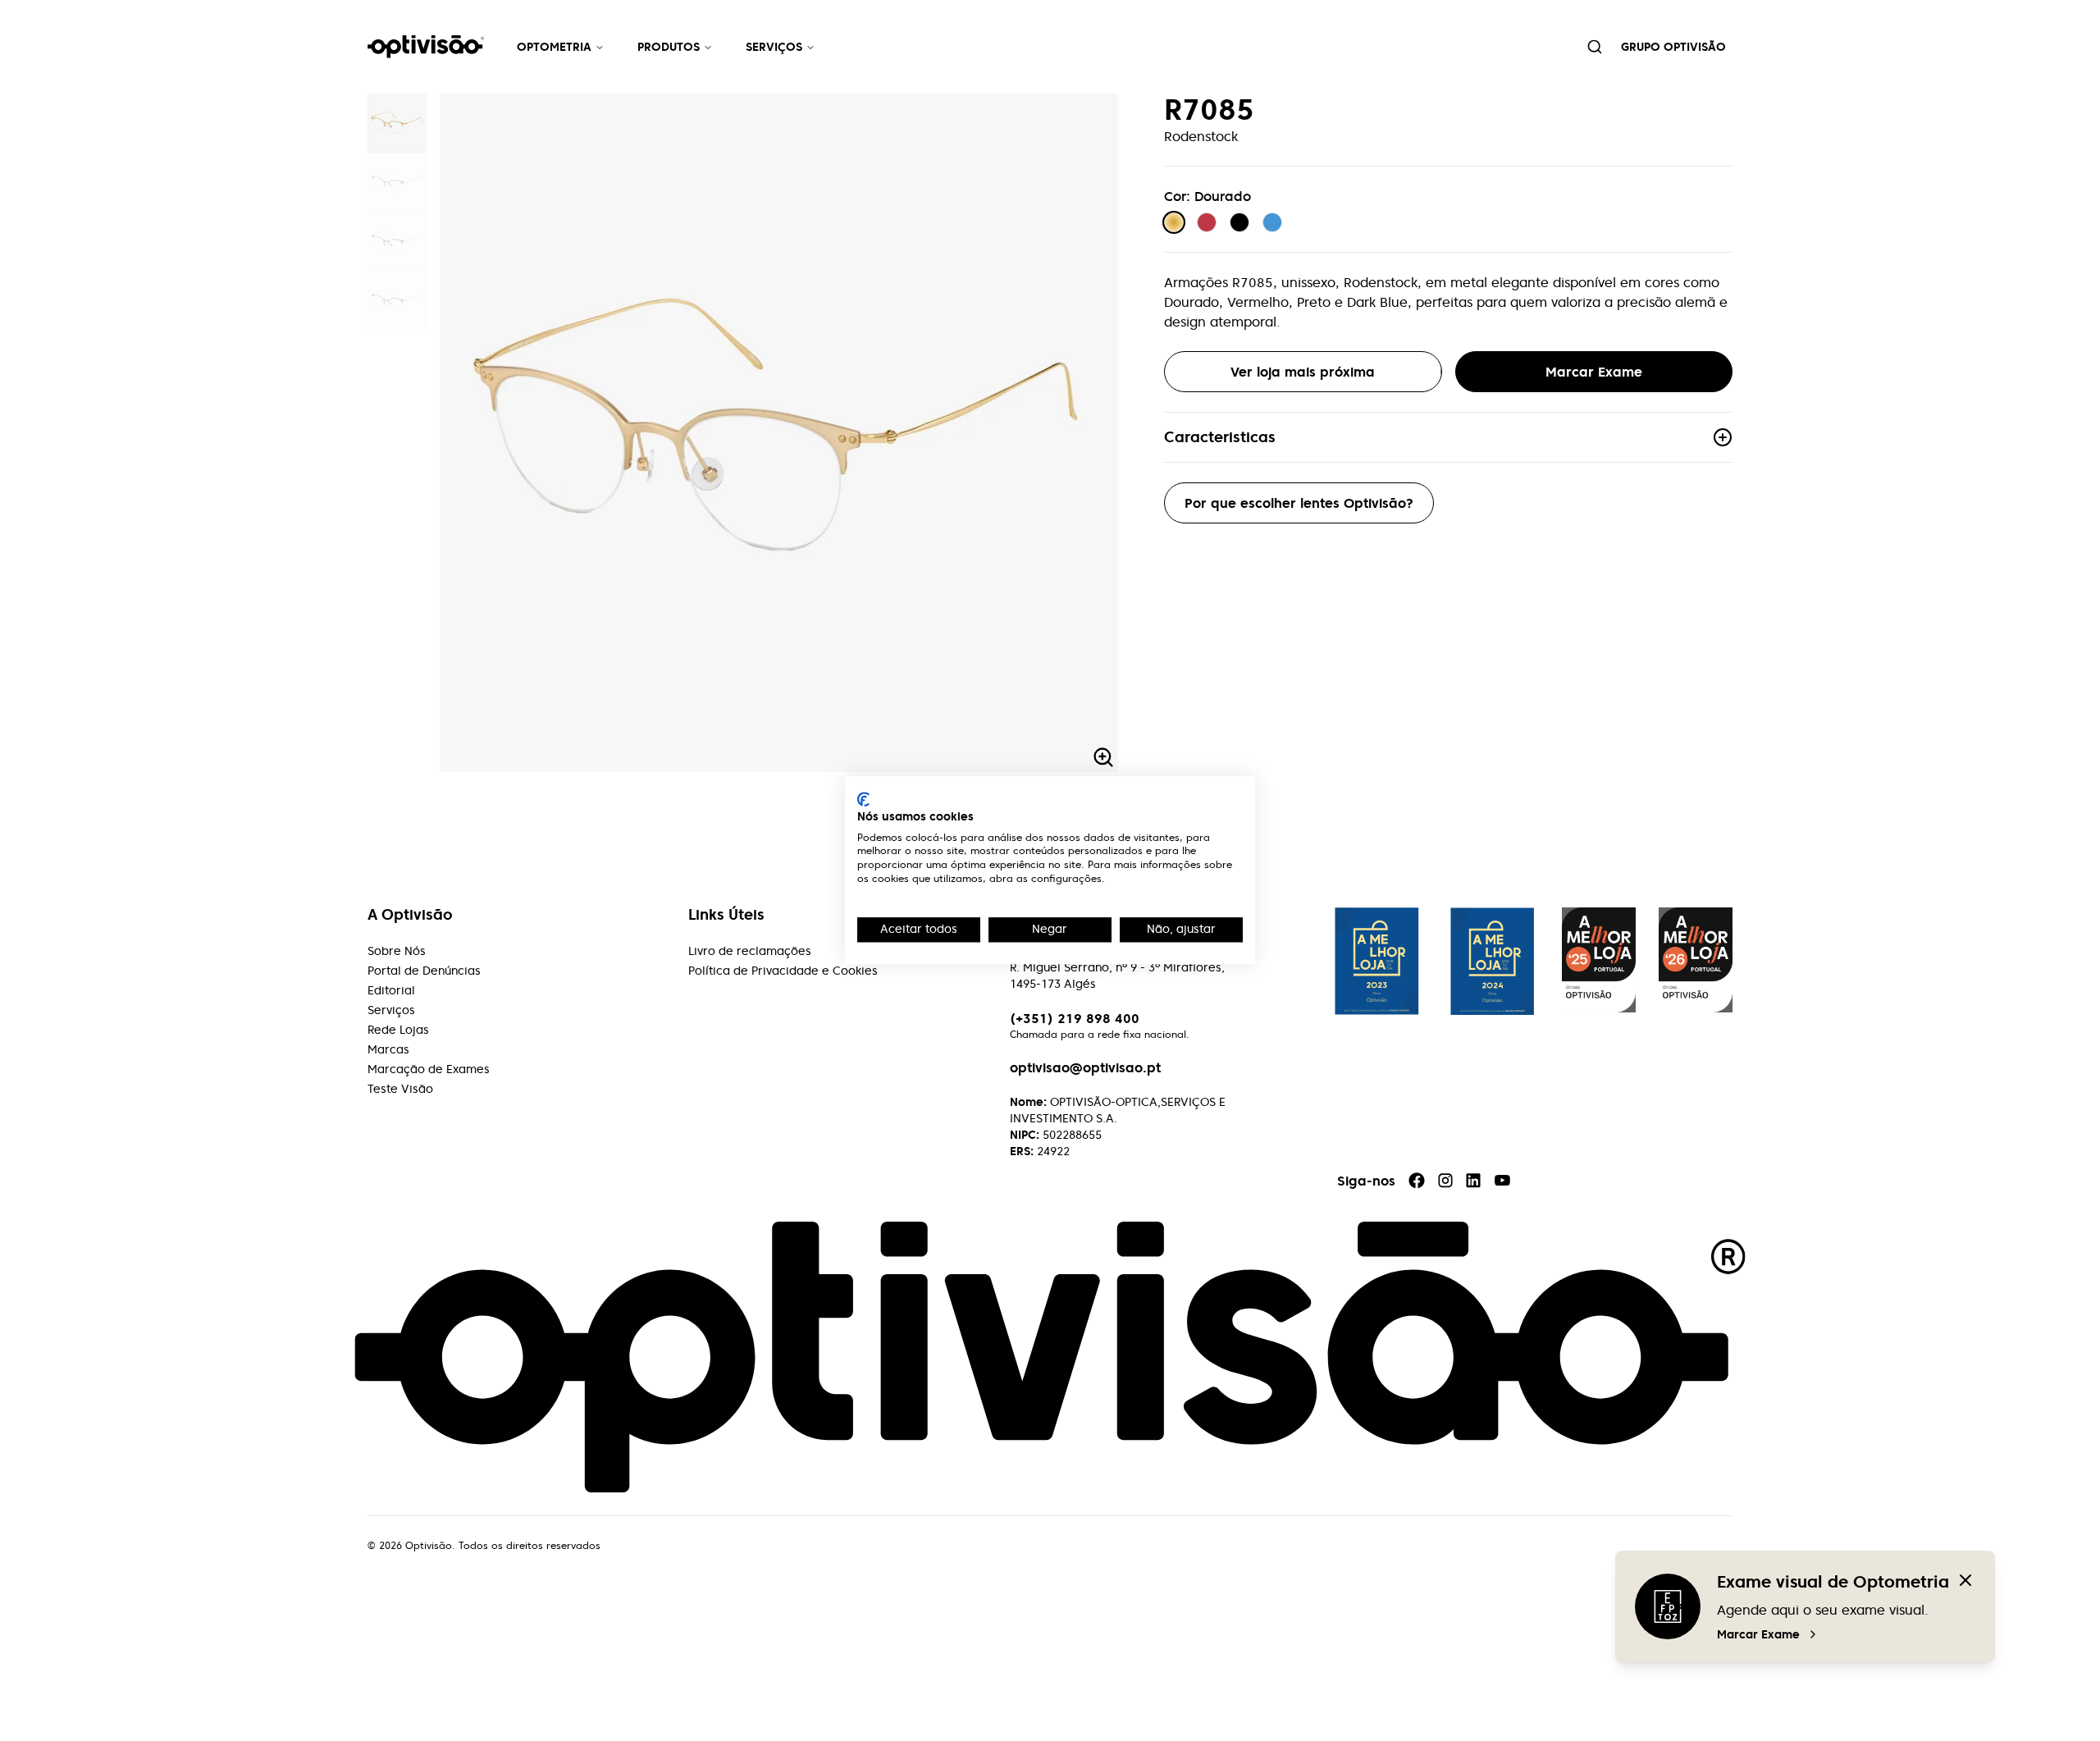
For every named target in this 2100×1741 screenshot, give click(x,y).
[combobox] (1595, 47)
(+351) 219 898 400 (1075, 1018)
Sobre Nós (397, 951)
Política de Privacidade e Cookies (783, 971)
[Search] (1595, 47)
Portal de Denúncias (424, 971)
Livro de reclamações (750, 951)
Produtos (669, 47)
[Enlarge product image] (397, 123)
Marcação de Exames (429, 1069)
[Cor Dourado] (1174, 222)
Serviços (774, 47)
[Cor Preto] (1239, 222)
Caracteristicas (1220, 437)
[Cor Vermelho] (1207, 222)
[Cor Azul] (1272, 222)
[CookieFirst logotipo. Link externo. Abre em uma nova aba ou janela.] (863, 799)
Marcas (388, 1049)
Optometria (554, 47)
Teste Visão (400, 1089)
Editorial (391, 990)
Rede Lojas (398, 1030)
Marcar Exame (1758, 1634)
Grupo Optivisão (1673, 47)
